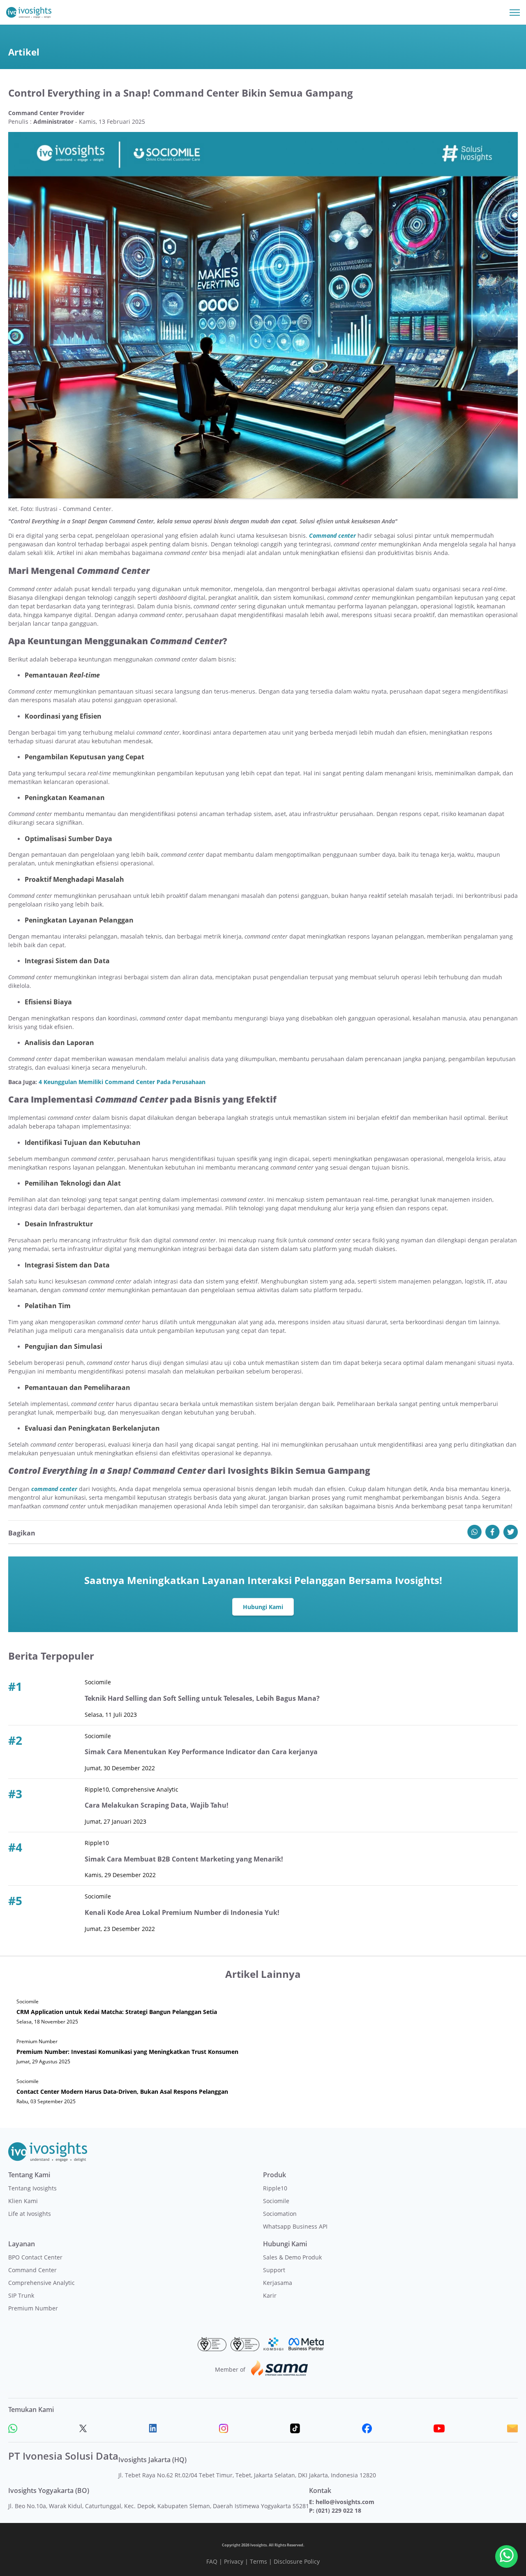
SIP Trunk (21, 2295)
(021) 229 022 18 (339, 2510)
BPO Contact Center (35, 2257)
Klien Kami (23, 2201)
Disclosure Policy (297, 2561)
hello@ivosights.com (345, 2502)
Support (274, 2270)
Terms (258, 2561)
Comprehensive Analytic (42, 2283)
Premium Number (33, 2308)
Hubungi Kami (263, 1607)
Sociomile (276, 2201)
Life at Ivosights (30, 2214)
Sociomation (280, 2214)
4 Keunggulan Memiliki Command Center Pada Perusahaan (122, 1082)
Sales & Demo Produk (292, 2257)
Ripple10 (275, 2188)
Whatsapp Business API (295, 2226)
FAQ (212, 2561)
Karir (270, 2295)
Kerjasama (278, 2283)
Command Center (32, 2270)
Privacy (234, 2561)
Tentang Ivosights (32, 2188)
